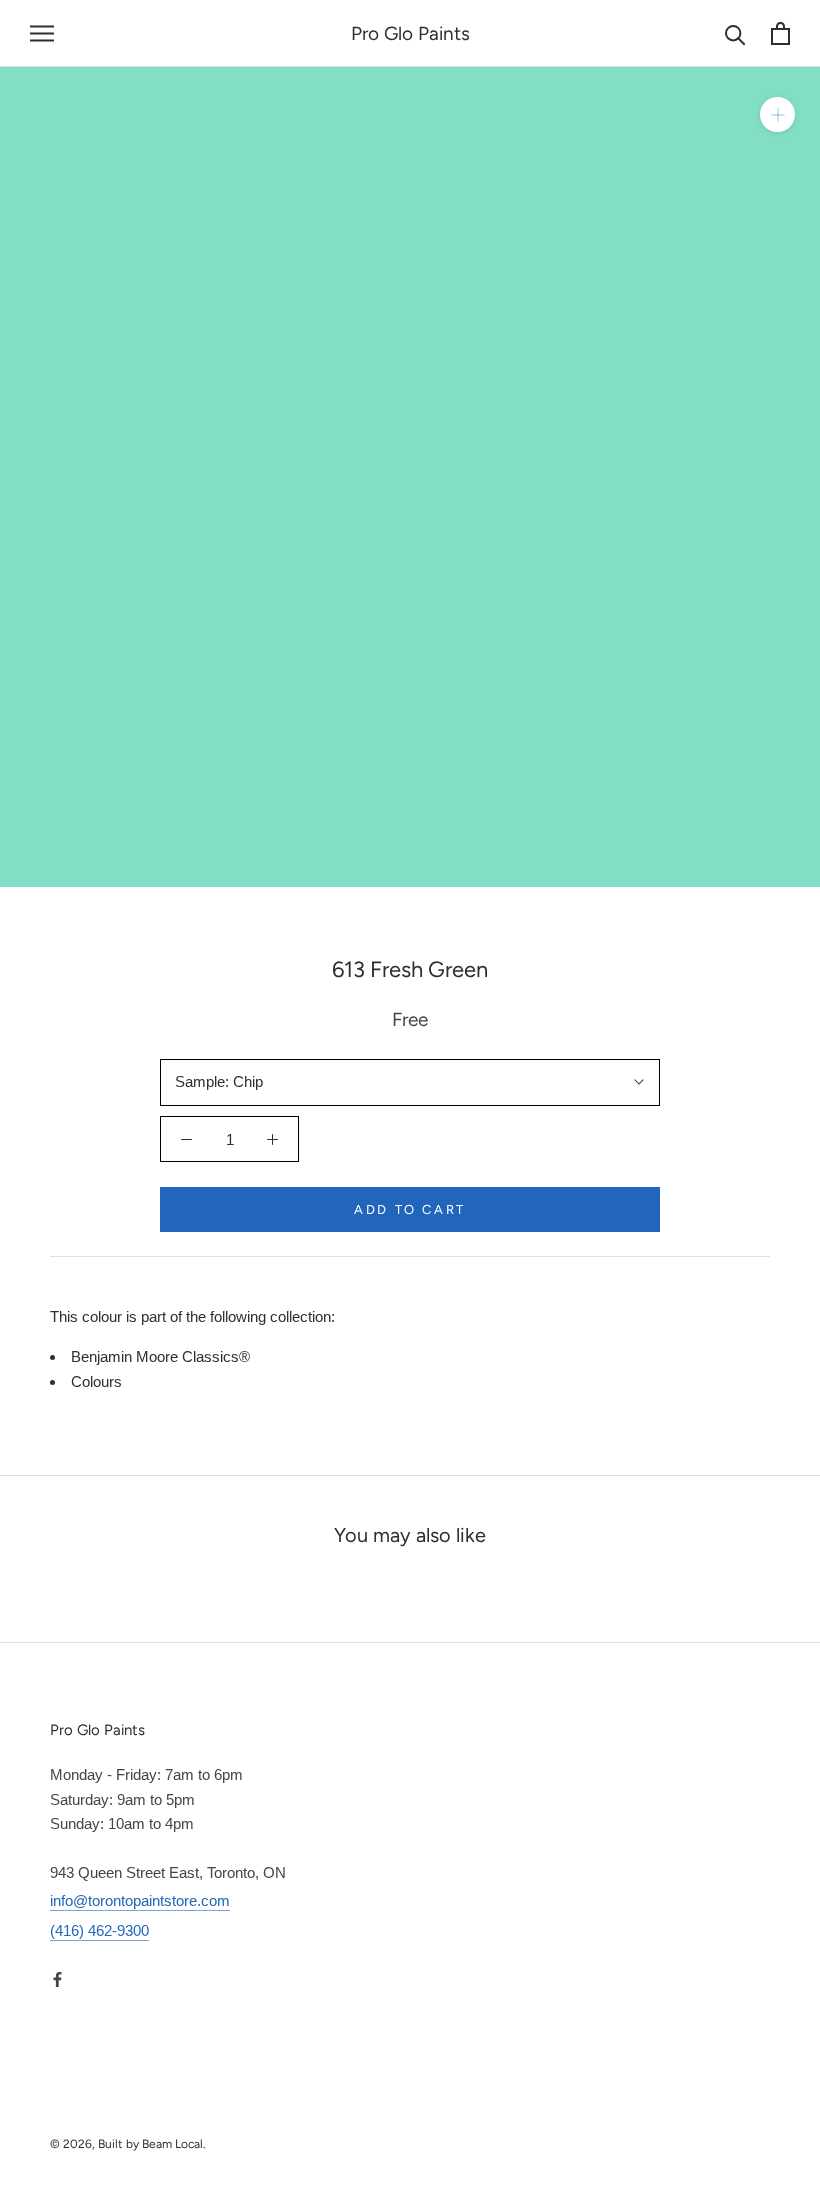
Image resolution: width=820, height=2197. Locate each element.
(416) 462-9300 (99, 1930)
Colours (96, 1381)
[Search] (735, 33)
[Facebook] (57, 1978)
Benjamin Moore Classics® (160, 1356)
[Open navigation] (42, 34)
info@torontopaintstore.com (140, 1900)
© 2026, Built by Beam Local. (128, 2144)
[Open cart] (780, 33)
